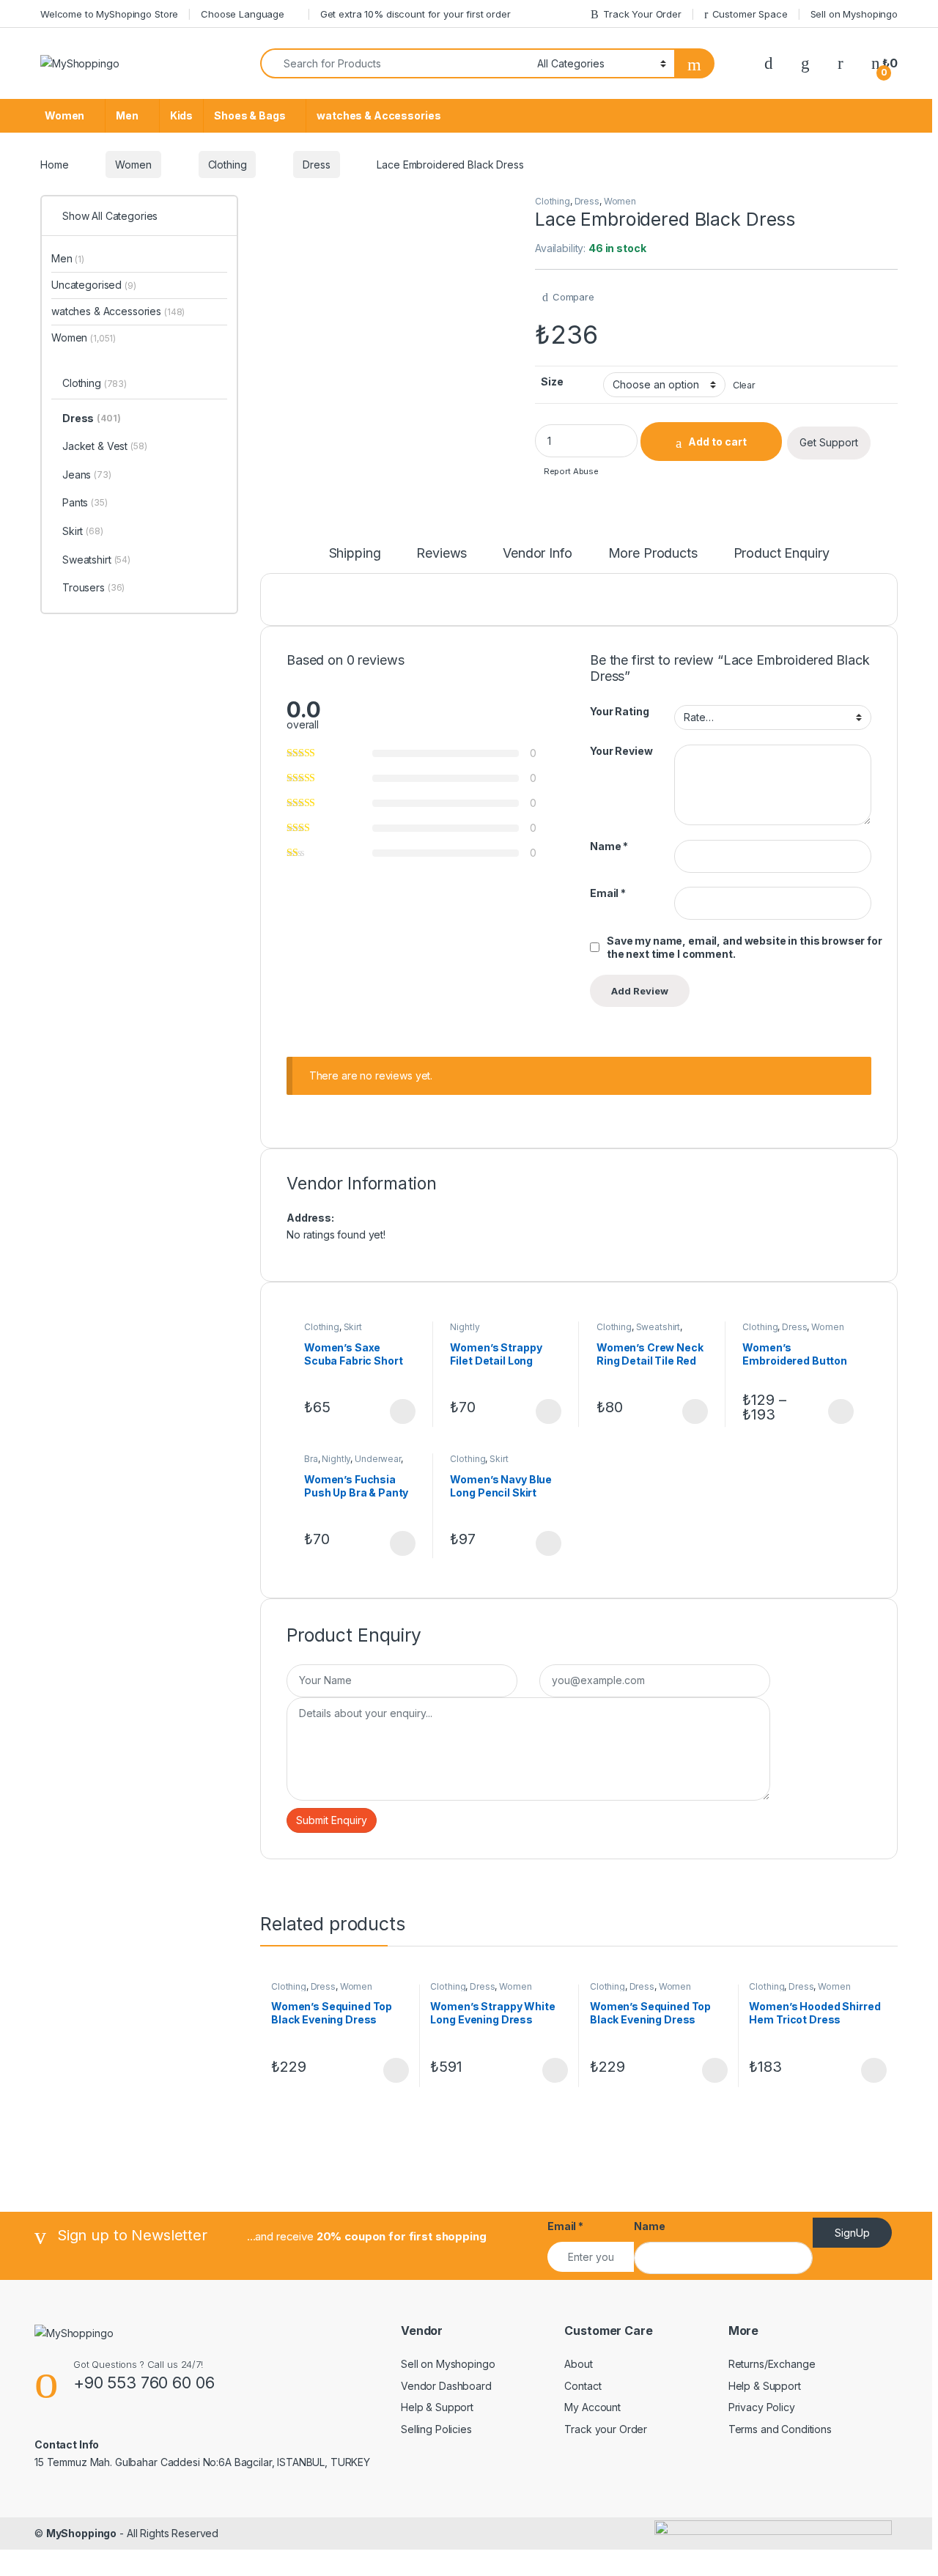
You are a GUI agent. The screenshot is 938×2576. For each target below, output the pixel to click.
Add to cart (717, 442)
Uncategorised (94, 285)
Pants (85, 502)
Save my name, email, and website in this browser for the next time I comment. (745, 947)
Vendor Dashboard (446, 2386)
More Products (653, 554)
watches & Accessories (378, 115)
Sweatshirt (658, 1327)
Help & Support (437, 2407)
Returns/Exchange (772, 2364)
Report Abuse (570, 471)
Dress (316, 165)
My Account (592, 2407)
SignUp (852, 2233)
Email (608, 893)
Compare (573, 297)
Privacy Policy (762, 2407)
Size (552, 381)
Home (54, 165)
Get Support (829, 442)
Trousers (93, 587)
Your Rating (619, 711)
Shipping (355, 554)
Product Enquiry (782, 554)
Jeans (87, 475)
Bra (311, 1459)
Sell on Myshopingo (854, 14)
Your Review (621, 751)
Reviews (442, 554)
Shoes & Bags (250, 115)
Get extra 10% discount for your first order (416, 14)
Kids (181, 115)
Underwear (378, 1459)
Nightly (465, 1327)
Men (127, 115)
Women (64, 115)
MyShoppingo (81, 2533)
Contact (583, 2386)
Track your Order (606, 2429)
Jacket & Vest (105, 446)
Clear (744, 385)
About (578, 2364)
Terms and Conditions (780, 2429)
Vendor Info (537, 554)
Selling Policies (436, 2429)
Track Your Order (642, 14)
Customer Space (750, 14)
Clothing (228, 165)
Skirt (353, 1327)
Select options (398, 1411)
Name (609, 846)
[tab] (355, 560)
